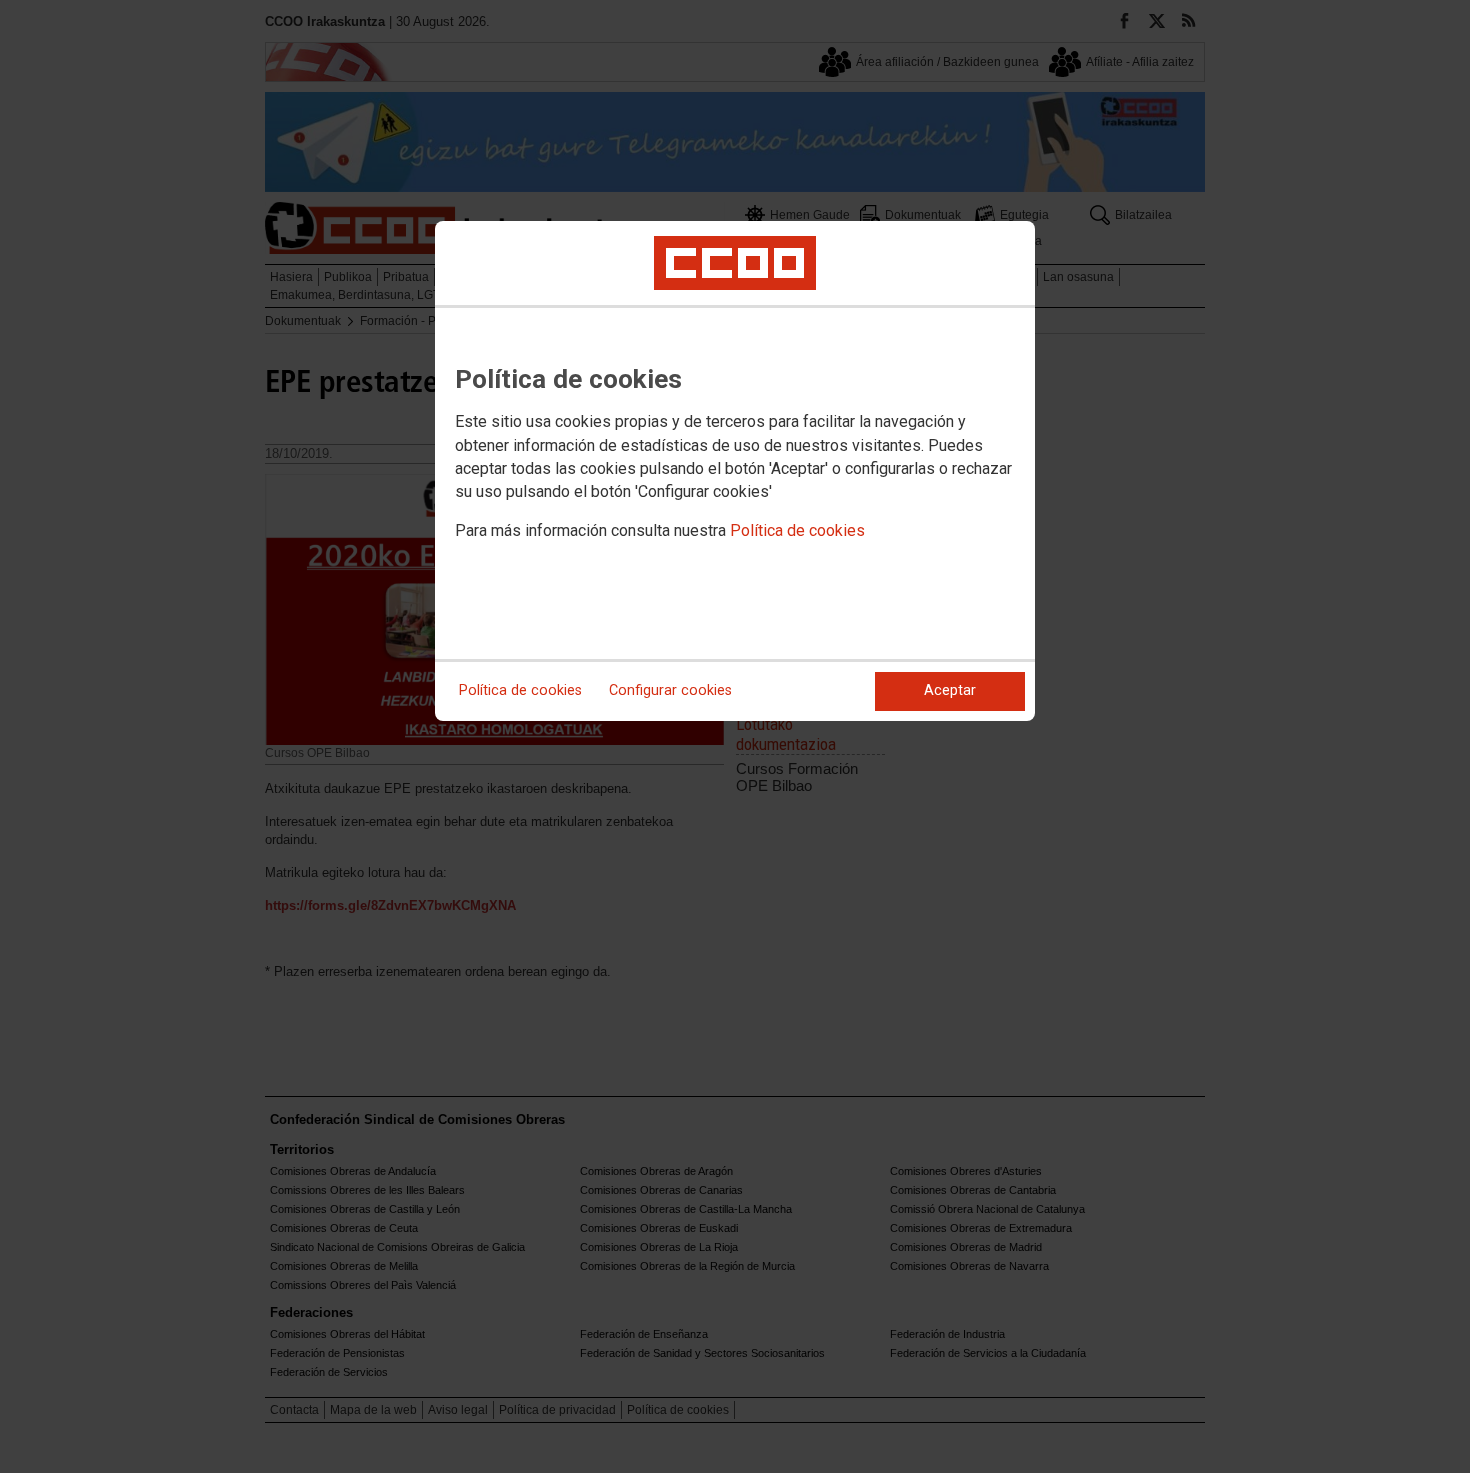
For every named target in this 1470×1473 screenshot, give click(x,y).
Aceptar (950, 690)
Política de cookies (797, 530)
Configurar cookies (670, 690)
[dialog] (735, 471)
